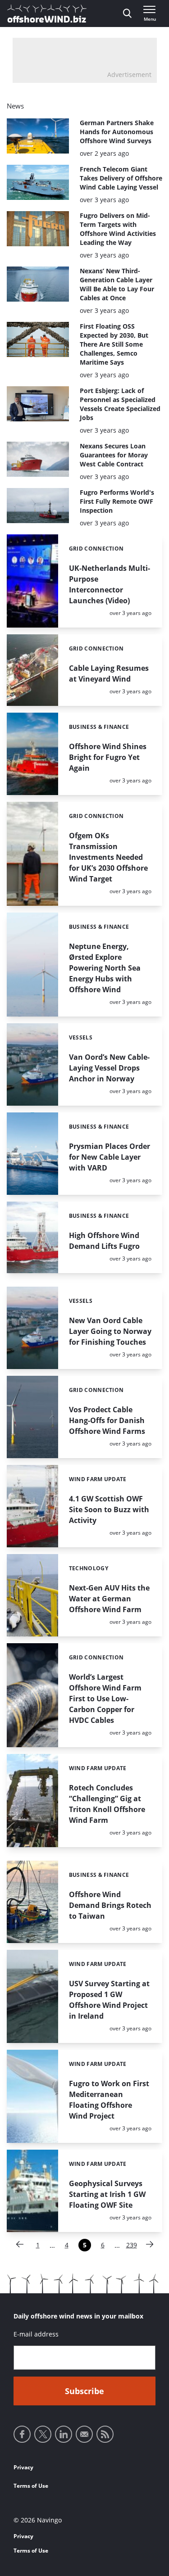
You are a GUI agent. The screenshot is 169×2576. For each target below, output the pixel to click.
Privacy (23, 2467)
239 (132, 2246)
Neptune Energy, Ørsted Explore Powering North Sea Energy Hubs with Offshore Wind (105, 968)
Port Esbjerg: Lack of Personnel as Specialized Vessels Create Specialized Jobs (120, 404)
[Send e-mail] (84, 2434)
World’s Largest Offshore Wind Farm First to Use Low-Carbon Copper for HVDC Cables (105, 1699)
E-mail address (36, 2334)
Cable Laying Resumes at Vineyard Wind (109, 673)
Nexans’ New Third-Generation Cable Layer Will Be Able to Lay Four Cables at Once (117, 284)
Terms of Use (31, 2486)
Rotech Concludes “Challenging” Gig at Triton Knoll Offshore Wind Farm (107, 1804)
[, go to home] (47, 14)
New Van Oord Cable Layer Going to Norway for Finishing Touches (110, 1331)
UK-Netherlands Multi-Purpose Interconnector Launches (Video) (110, 584)
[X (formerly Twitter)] (43, 2434)
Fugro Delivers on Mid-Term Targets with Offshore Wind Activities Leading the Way (118, 229)
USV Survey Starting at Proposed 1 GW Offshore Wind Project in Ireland (109, 2000)
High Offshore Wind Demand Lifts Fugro (104, 1241)
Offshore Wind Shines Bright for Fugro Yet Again (108, 757)
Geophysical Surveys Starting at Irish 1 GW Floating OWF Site (107, 2194)
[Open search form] (127, 14)
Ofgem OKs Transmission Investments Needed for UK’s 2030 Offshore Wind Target (108, 857)
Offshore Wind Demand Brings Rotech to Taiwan (110, 1905)
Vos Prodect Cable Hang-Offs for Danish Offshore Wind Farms (107, 1420)
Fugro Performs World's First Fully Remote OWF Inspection (117, 501)
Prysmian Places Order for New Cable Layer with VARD (110, 1157)
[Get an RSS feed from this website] (105, 2434)
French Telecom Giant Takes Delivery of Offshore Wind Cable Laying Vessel (121, 178)
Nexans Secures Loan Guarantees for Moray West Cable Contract (114, 455)
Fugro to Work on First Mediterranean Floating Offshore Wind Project (109, 2100)
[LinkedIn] (64, 2434)
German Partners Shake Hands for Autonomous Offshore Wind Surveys (117, 132)
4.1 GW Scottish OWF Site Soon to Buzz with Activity (109, 1509)
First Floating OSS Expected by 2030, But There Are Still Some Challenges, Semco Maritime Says (114, 344)
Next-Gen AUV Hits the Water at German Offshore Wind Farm (109, 1599)
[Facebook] (22, 2434)
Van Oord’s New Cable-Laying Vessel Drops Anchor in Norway (109, 1068)
